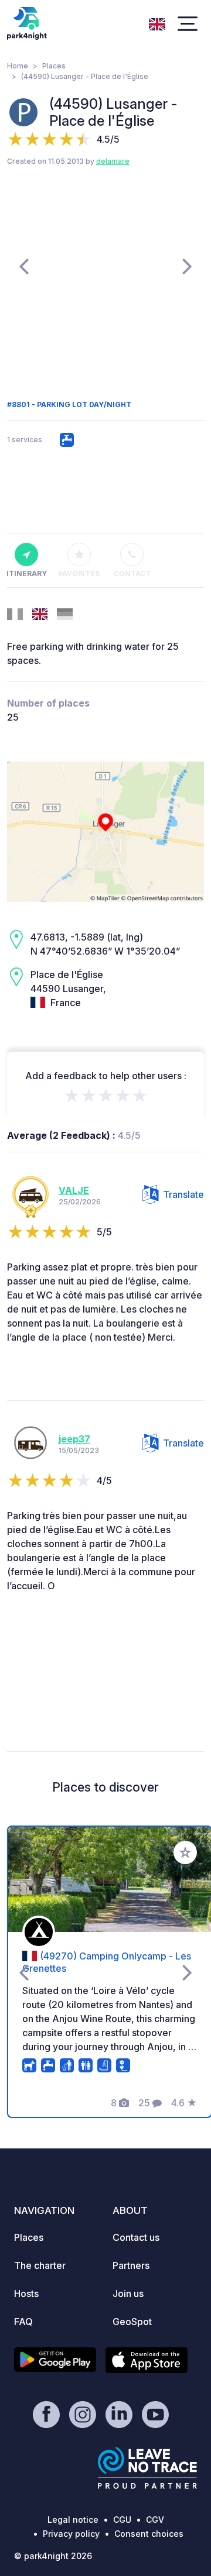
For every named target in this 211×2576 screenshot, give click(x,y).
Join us (128, 2293)
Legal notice (73, 2520)
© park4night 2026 (53, 2556)
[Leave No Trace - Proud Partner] (148, 2468)
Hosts (26, 2293)
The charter (40, 2265)
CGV (155, 2520)
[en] (157, 23)
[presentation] (24, 266)
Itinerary (26, 574)
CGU (122, 2520)
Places (54, 66)
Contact (132, 574)
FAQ (23, 2322)
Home (18, 66)
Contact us (136, 2237)
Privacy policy (71, 2534)
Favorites (79, 574)
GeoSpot (132, 2322)
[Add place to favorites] (185, 1852)
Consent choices (149, 2534)
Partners (131, 2265)
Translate (183, 1194)
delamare (113, 161)
